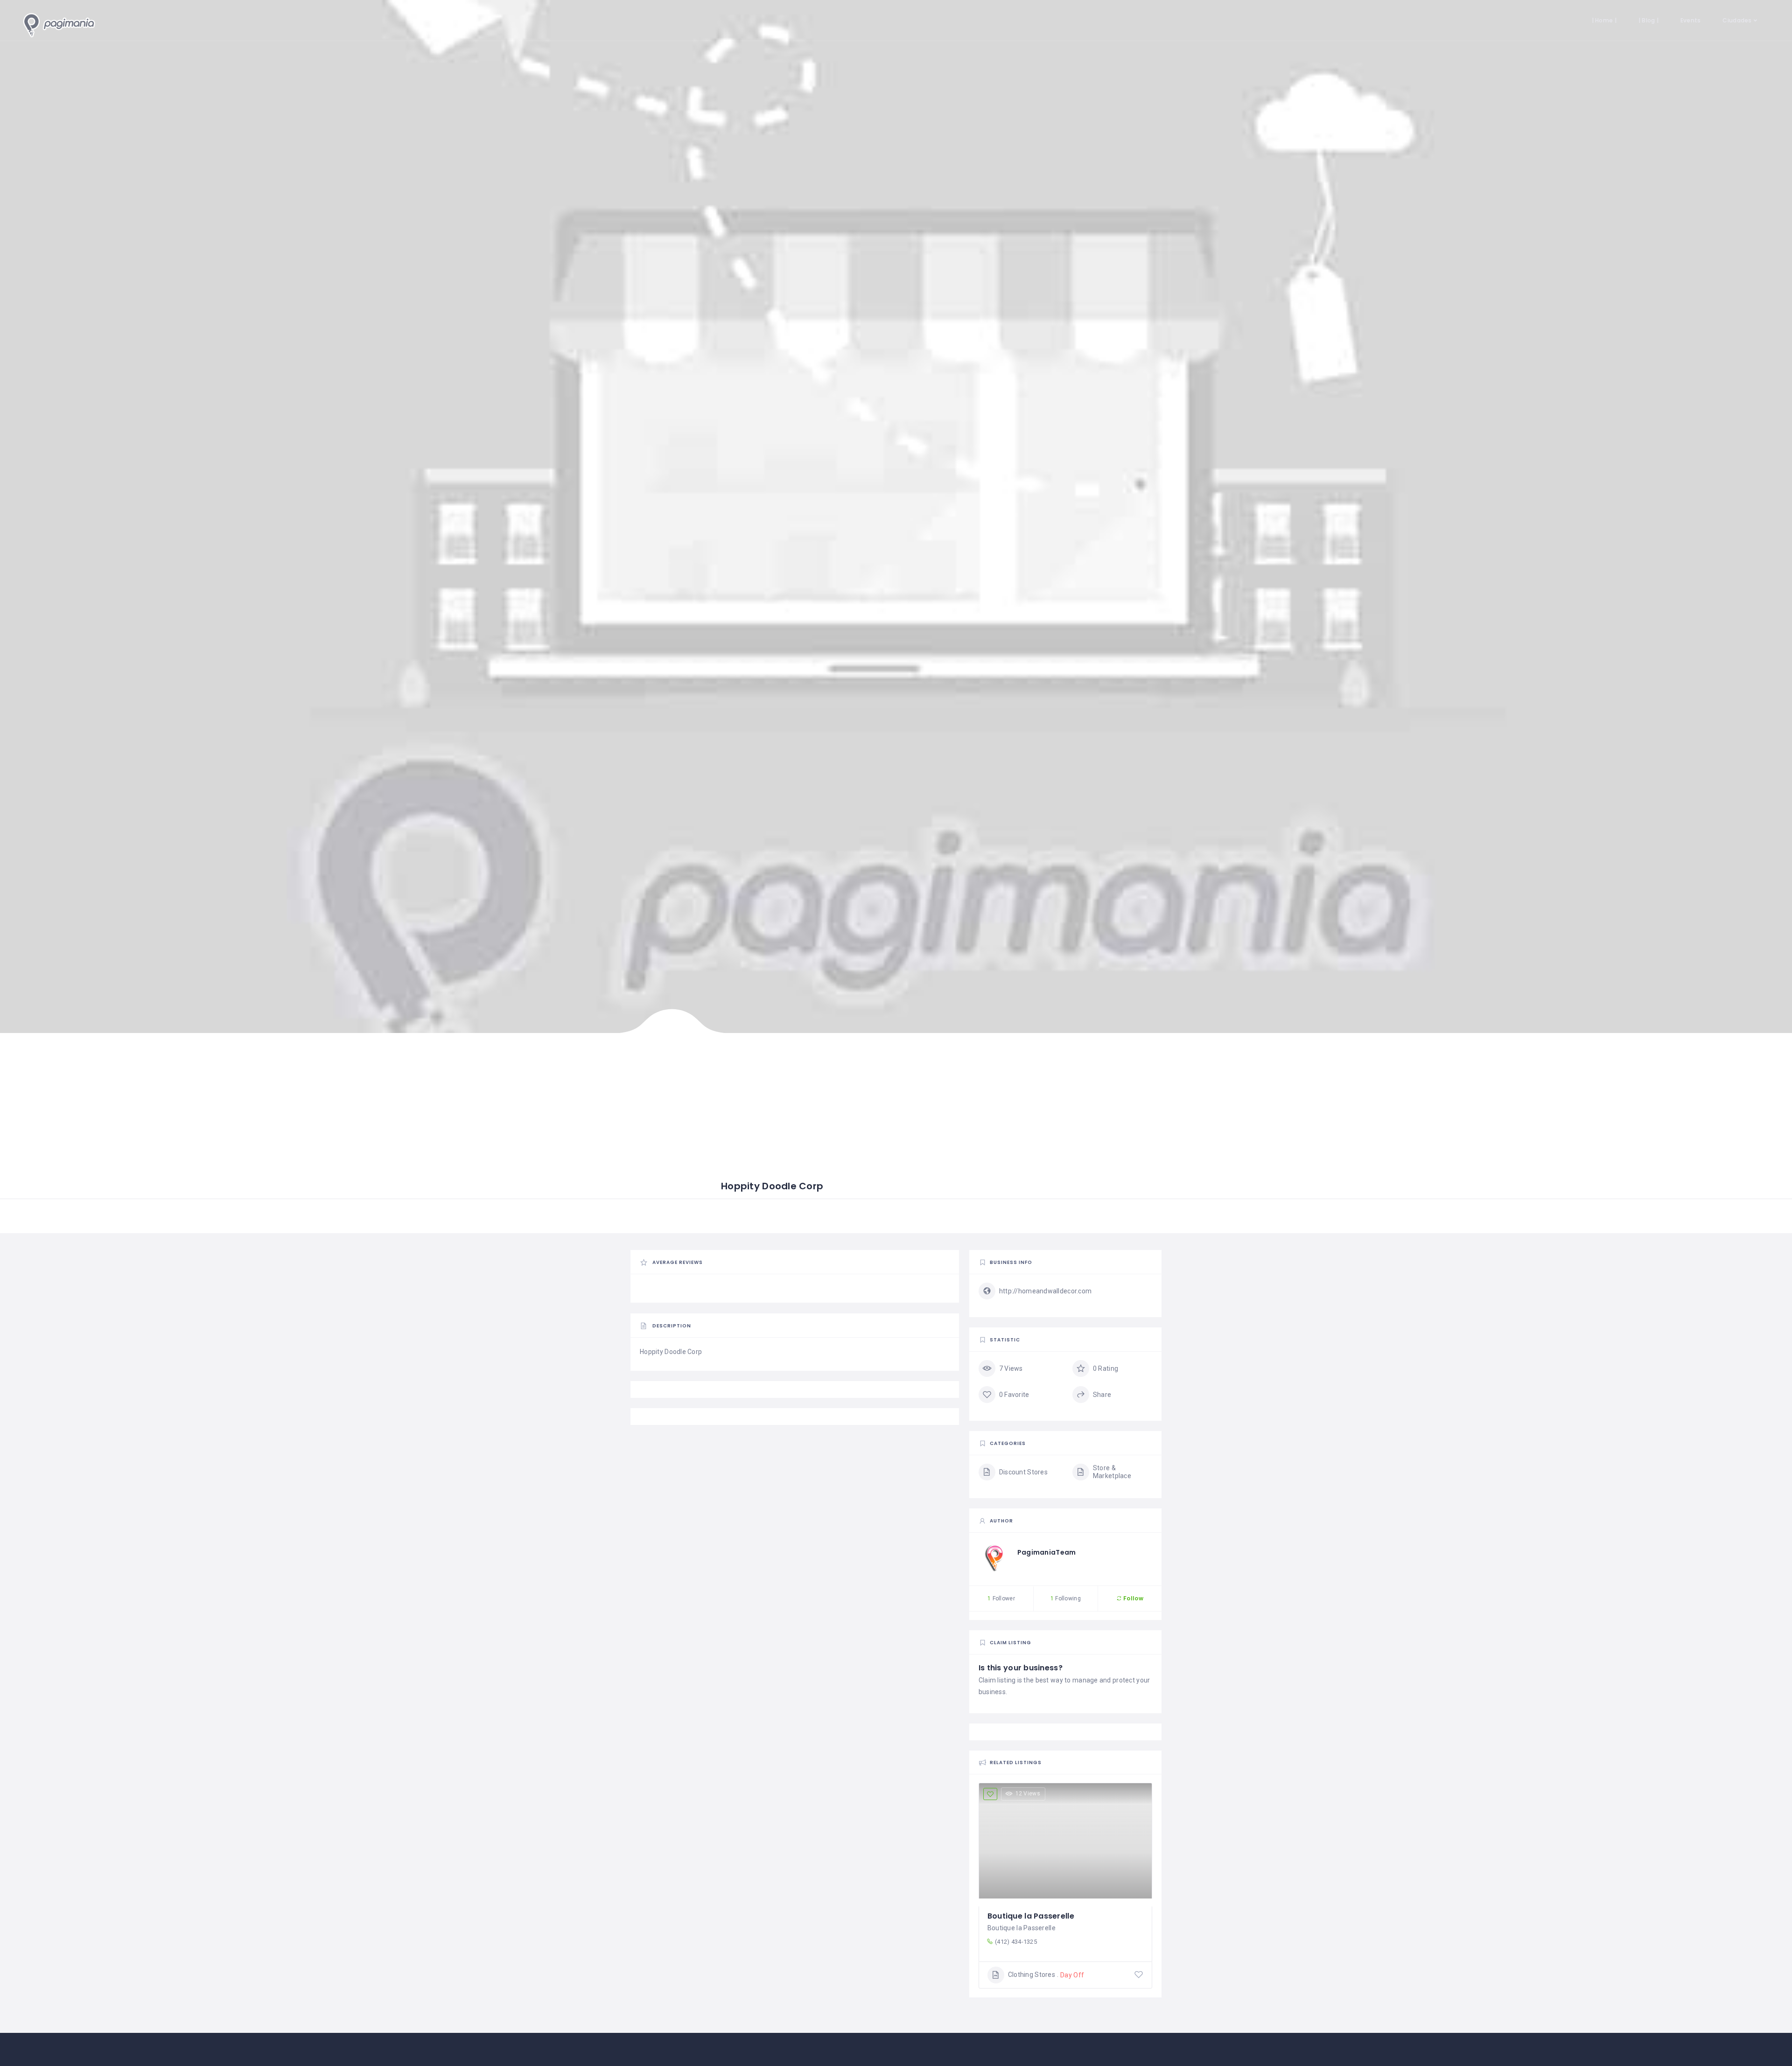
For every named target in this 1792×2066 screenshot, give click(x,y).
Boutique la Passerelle (1031, 1916)
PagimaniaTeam (1047, 1552)
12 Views (1028, 1794)
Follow (1133, 1598)
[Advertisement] (814, 1110)
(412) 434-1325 (1016, 1942)
